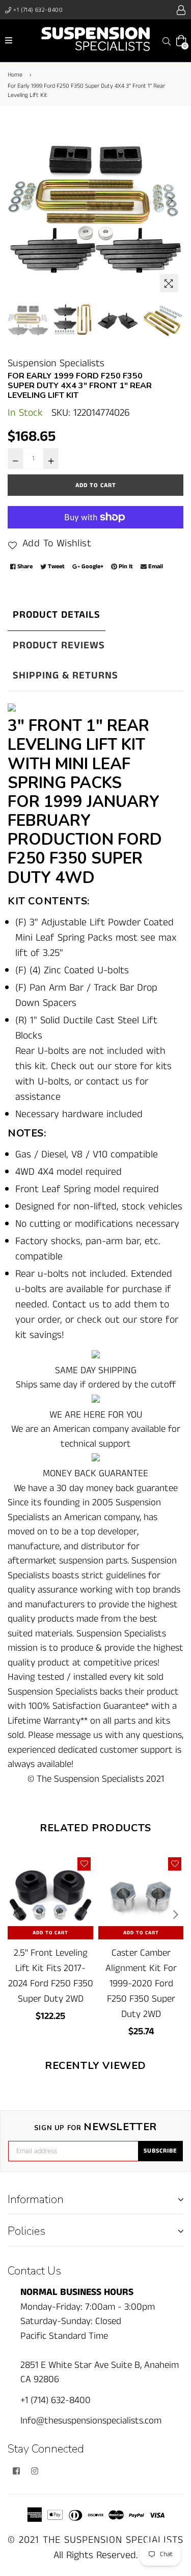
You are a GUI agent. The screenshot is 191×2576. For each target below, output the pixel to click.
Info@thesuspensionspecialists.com (91, 2421)
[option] (95, 209)
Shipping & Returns (65, 676)
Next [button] (171, 200)
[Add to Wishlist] (84, 1864)
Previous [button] (20, 200)
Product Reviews (59, 646)
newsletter (95, 2127)
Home (15, 75)
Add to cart (50, 1933)
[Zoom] (169, 283)
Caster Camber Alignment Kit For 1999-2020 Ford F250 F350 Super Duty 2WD (141, 1984)
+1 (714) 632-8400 (37, 10)
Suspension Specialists (56, 363)
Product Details (57, 615)
